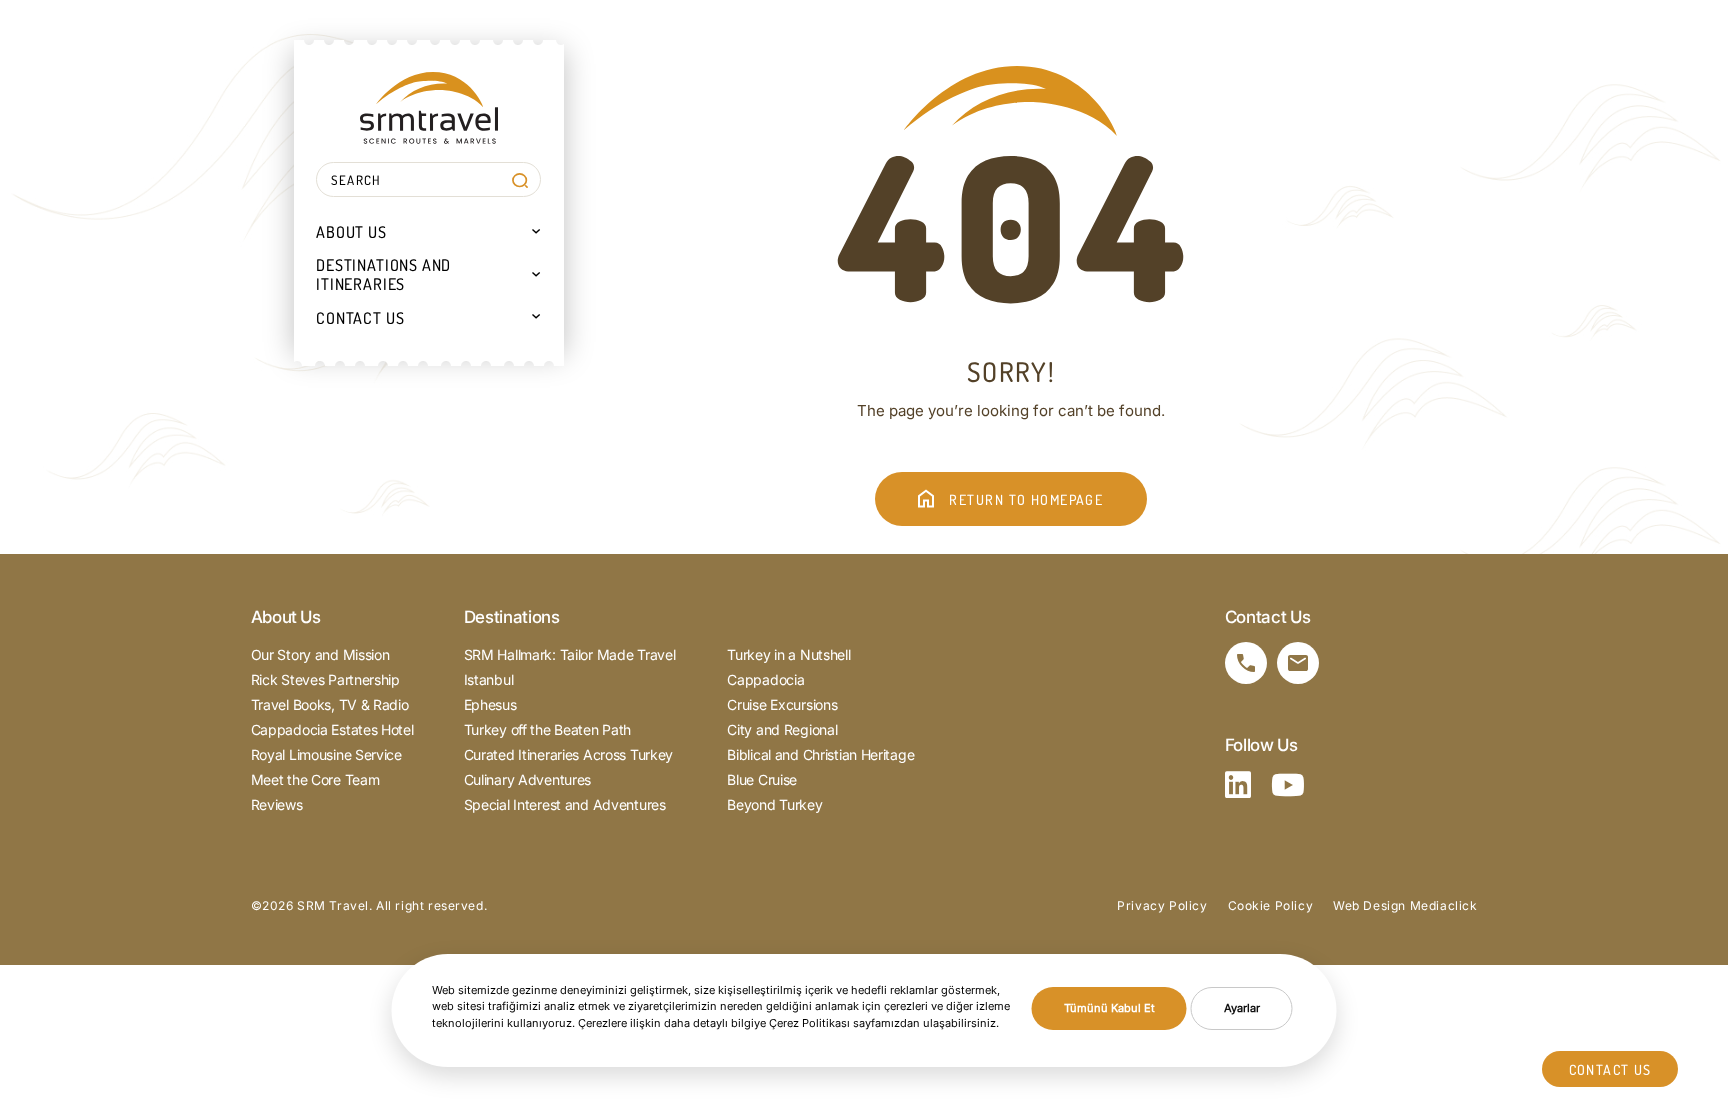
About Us (286, 616)
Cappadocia (765, 679)
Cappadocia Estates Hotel (332, 729)
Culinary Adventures (528, 779)
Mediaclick (1444, 906)
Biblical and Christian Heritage (820, 754)
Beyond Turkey (774, 804)
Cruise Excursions (782, 704)
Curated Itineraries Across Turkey (569, 754)
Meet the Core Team (315, 779)
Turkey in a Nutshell (788, 654)
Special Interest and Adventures (565, 804)
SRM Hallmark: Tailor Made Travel (570, 654)
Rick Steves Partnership (325, 679)
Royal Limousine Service (326, 754)
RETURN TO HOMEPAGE (1026, 499)
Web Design (1369, 906)
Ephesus (490, 704)
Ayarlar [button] (1242, 1008)
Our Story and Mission (320, 654)
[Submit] (519, 180)
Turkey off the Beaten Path (548, 729)
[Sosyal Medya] (1238, 785)
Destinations (512, 616)
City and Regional (782, 729)
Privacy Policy (1162, 906)
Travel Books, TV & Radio (330, 704)
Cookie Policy (1271, 906)
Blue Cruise (762, 779)
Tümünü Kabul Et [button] (1109, 1008)
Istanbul (489, 679)
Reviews (277, 804)
